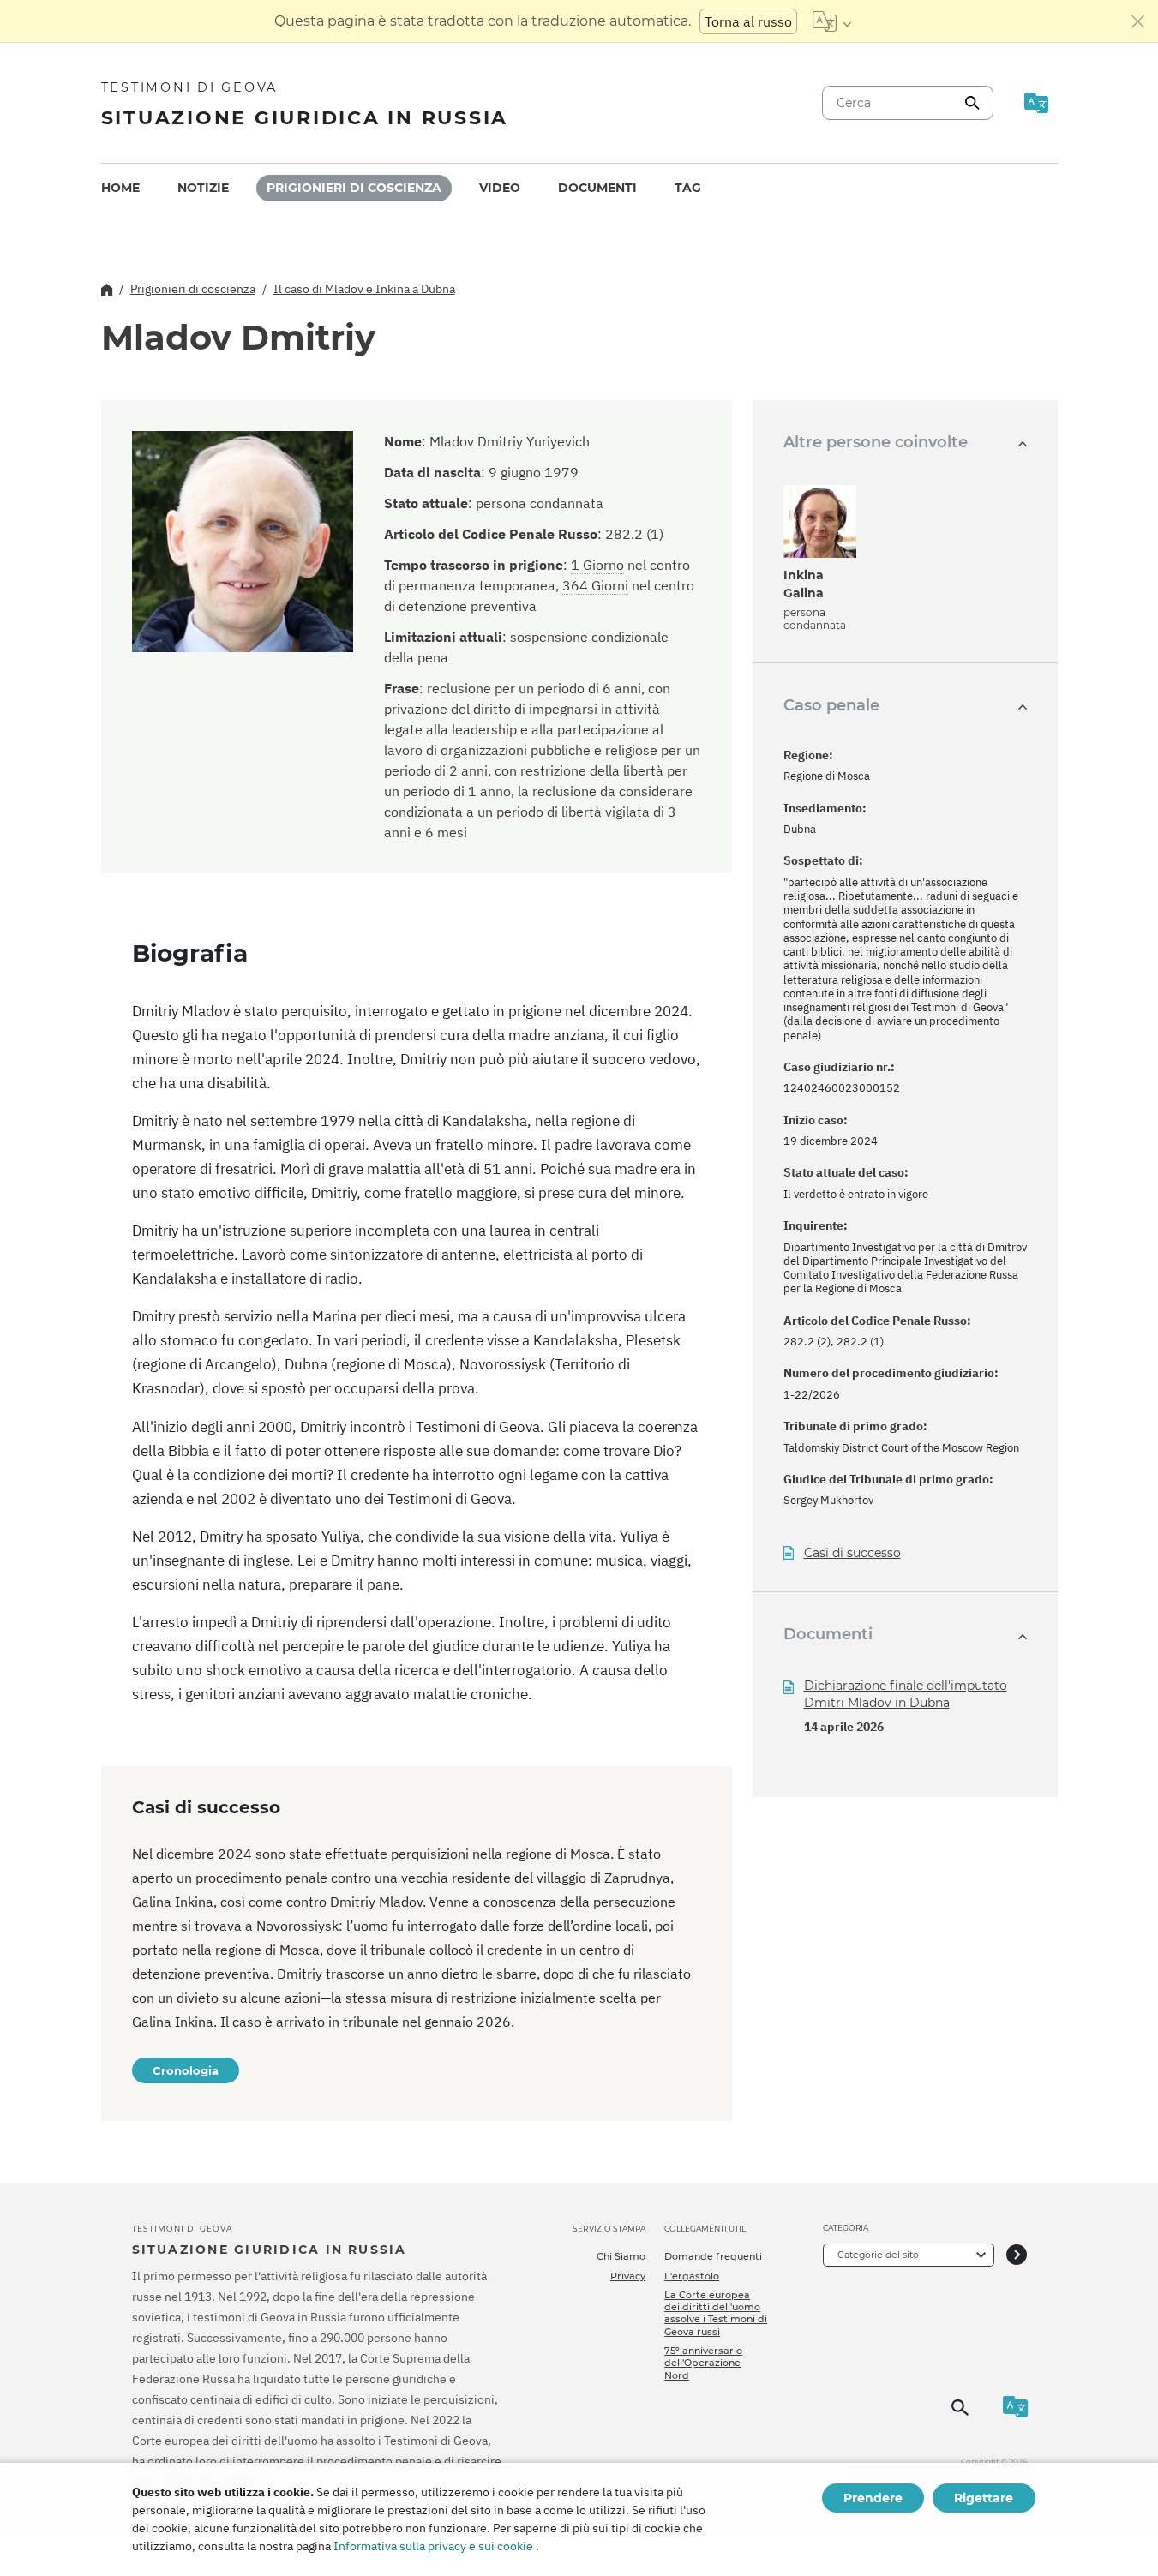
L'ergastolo (692, 2276)
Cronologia (186, 2070)
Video (500, 188)
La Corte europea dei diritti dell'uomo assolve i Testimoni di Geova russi (716, 2313)
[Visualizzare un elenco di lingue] (832, 21)
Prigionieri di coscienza (354, 188)
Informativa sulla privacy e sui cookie (433, 2546)
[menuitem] (120, 188)
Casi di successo (852, 1553)
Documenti (597, 188)
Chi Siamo (621, 2256)
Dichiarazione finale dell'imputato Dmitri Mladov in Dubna (906, 1694)
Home (120, 188)
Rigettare (984, 2498)
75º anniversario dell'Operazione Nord (703, 2363)
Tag (688, 188)
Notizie (203, 188)
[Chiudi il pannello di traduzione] (1138, 21)
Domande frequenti (713, 2256)
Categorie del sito (878, 2255)
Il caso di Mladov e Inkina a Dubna (364, 289)
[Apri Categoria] (1017, 2255)
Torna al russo (748, 21)
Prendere (873, 2498)
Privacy (628, 2276)
